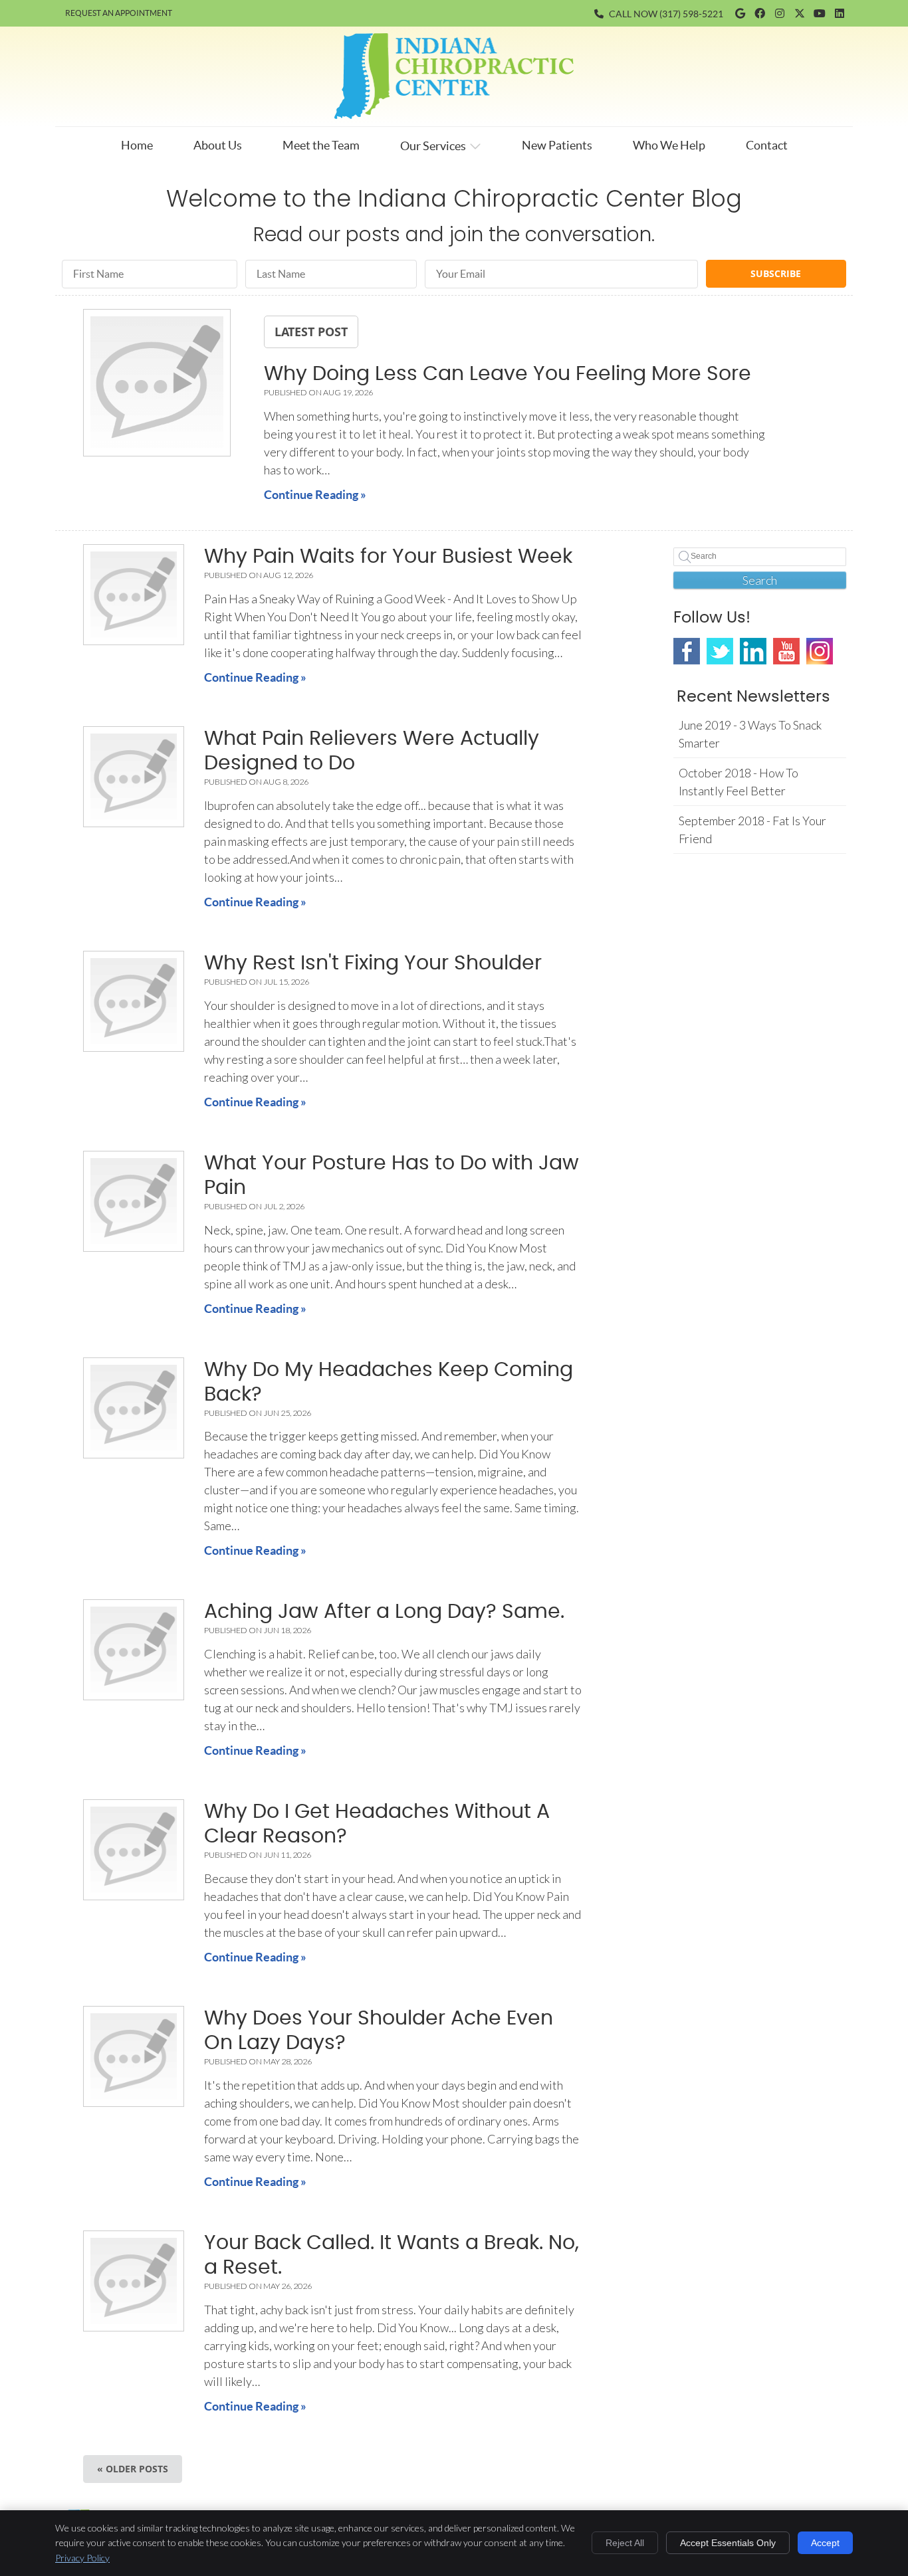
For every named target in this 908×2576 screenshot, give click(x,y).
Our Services (433, 146)
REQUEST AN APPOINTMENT (119, 13)
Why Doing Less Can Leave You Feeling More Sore (508, 374)
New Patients (557, 145)
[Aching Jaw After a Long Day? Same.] (134, 1650)
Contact (767, 145)
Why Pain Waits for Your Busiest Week (388, 557)
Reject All (625, 2543)
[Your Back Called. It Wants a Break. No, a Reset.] (134, 2281)
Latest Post (311, 332)
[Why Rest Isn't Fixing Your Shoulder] (134, 1001)
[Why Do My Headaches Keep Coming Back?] (134, 1408)
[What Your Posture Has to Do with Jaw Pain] (134, 1201)
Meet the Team (321, 145)
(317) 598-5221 (691, 14)
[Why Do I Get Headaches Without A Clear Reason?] (134, 1850)
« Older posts (133, 2469)
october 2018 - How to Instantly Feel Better (738, 782)
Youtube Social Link (786, 651)
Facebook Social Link (687, 651)
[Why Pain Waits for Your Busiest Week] (134, 595)
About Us (218, 145)
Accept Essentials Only (728, 2543)
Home (137, 145)
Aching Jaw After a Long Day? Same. (384, 1612)
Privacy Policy (82, 2558)
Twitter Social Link (720, 651)
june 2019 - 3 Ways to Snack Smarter (750, 734)
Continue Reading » (315, 495)
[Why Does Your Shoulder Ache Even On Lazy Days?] (134, 2056)
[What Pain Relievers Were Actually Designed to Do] (134, 777)
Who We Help (669, 145)
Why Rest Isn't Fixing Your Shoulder (373, 963)
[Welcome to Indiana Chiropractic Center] (454, 114)
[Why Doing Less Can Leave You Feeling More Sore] (157, 385)
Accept (825, 2543)
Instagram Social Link (820, 651)
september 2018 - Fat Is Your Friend (752, 830)
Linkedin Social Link (753, 651)
